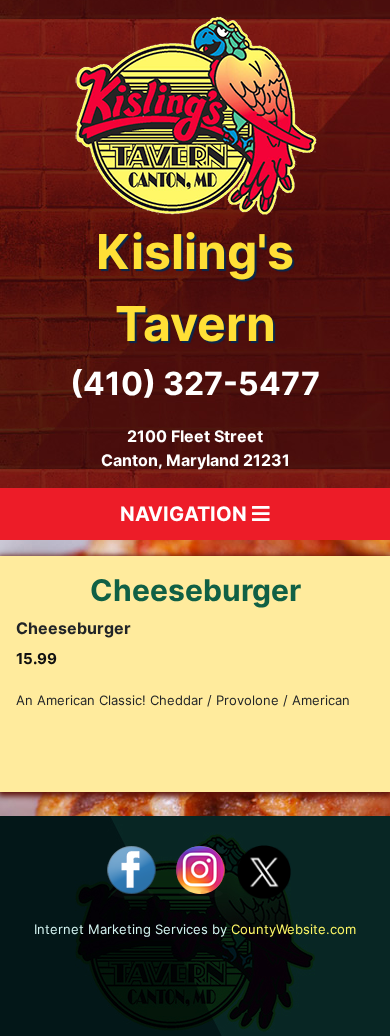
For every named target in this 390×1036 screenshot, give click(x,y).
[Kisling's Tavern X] (264, 870)
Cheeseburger (195, 590)
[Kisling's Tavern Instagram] (200, 870)
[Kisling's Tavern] (195, 114)
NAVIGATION (186, 514)
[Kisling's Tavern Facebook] (131, 870)
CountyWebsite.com (293, 929)
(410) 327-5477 (195, 383)
